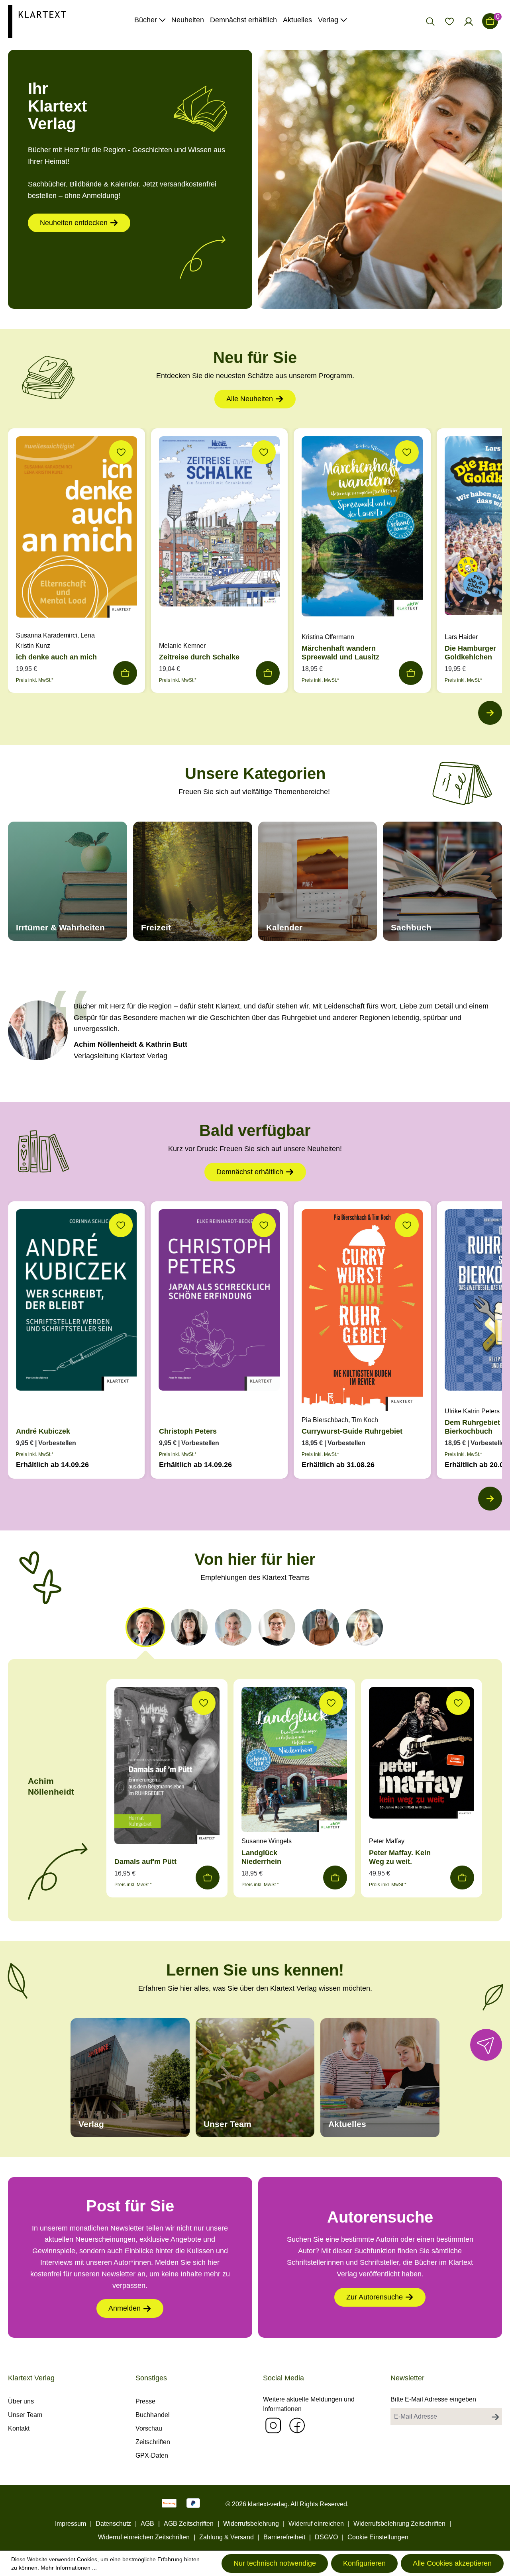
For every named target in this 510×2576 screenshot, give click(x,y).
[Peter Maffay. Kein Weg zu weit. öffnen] (422, 1755)
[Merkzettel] (449, 21)
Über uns (21, 2401)
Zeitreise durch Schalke (199, 657)
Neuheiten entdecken (74, 223)
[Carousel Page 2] (189, 1627)
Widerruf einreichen (316, 2524)
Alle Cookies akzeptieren (452, 2563)
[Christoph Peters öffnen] (220, 1302)
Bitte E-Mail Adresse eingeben (433, 2399)
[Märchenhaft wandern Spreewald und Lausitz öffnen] (362, 528)
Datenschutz (113, 2524)
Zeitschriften (153, 2442)
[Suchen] (430, 21)
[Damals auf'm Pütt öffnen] (167, 1768)
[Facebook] (297, 2425)
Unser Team (25, 2415)
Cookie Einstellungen (378, 2537)
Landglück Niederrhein (261, 1857)
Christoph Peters (188, 1431)
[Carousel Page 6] (365, 1627)
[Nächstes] (490, 713)
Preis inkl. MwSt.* (35, 680)
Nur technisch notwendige (275, 2563)
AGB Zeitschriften (189, 2524)
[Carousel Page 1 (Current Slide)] (145, 1627)
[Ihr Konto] (469, 21)
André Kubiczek (43, 1431)
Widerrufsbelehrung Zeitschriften (399, 2524)
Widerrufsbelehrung (251, 2524)
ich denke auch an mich (56, 657)
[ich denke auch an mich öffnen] (76, 529)
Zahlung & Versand (227, 2537)
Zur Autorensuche (375, 2297)
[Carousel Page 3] (233, 1627)
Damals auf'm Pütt (145, 1862)
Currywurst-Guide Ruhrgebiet (352, 1431)
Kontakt (19, 2428)
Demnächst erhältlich (250, 1172)
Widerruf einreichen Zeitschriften (144, 2537)
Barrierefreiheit (284, 2537)
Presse (145, 2401)
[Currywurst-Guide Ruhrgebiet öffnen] (362, 1312)
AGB (147, 2524)
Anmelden (125, 2308)
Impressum (71, 2524)
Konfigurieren (364, 2563)
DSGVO (326, 2537)
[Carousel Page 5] (321, 1627)
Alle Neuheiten (250, 399)
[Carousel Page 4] (277, 1627)
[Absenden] (495, 2417)
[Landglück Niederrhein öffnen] (294, 1762)
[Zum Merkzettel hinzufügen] (121, 452)
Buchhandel (153, 2415)
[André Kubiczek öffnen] (76, 1302)
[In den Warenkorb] (125, 673)
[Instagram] (273, 2425)
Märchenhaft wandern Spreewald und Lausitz (340, 653)
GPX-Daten (152, 2455)
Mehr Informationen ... (69, 2568)
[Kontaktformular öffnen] (486, 2045)
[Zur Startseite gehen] (37, 21)
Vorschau (149, 2428)
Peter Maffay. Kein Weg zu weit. (400, 1857)
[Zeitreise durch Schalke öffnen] (220, 523)
